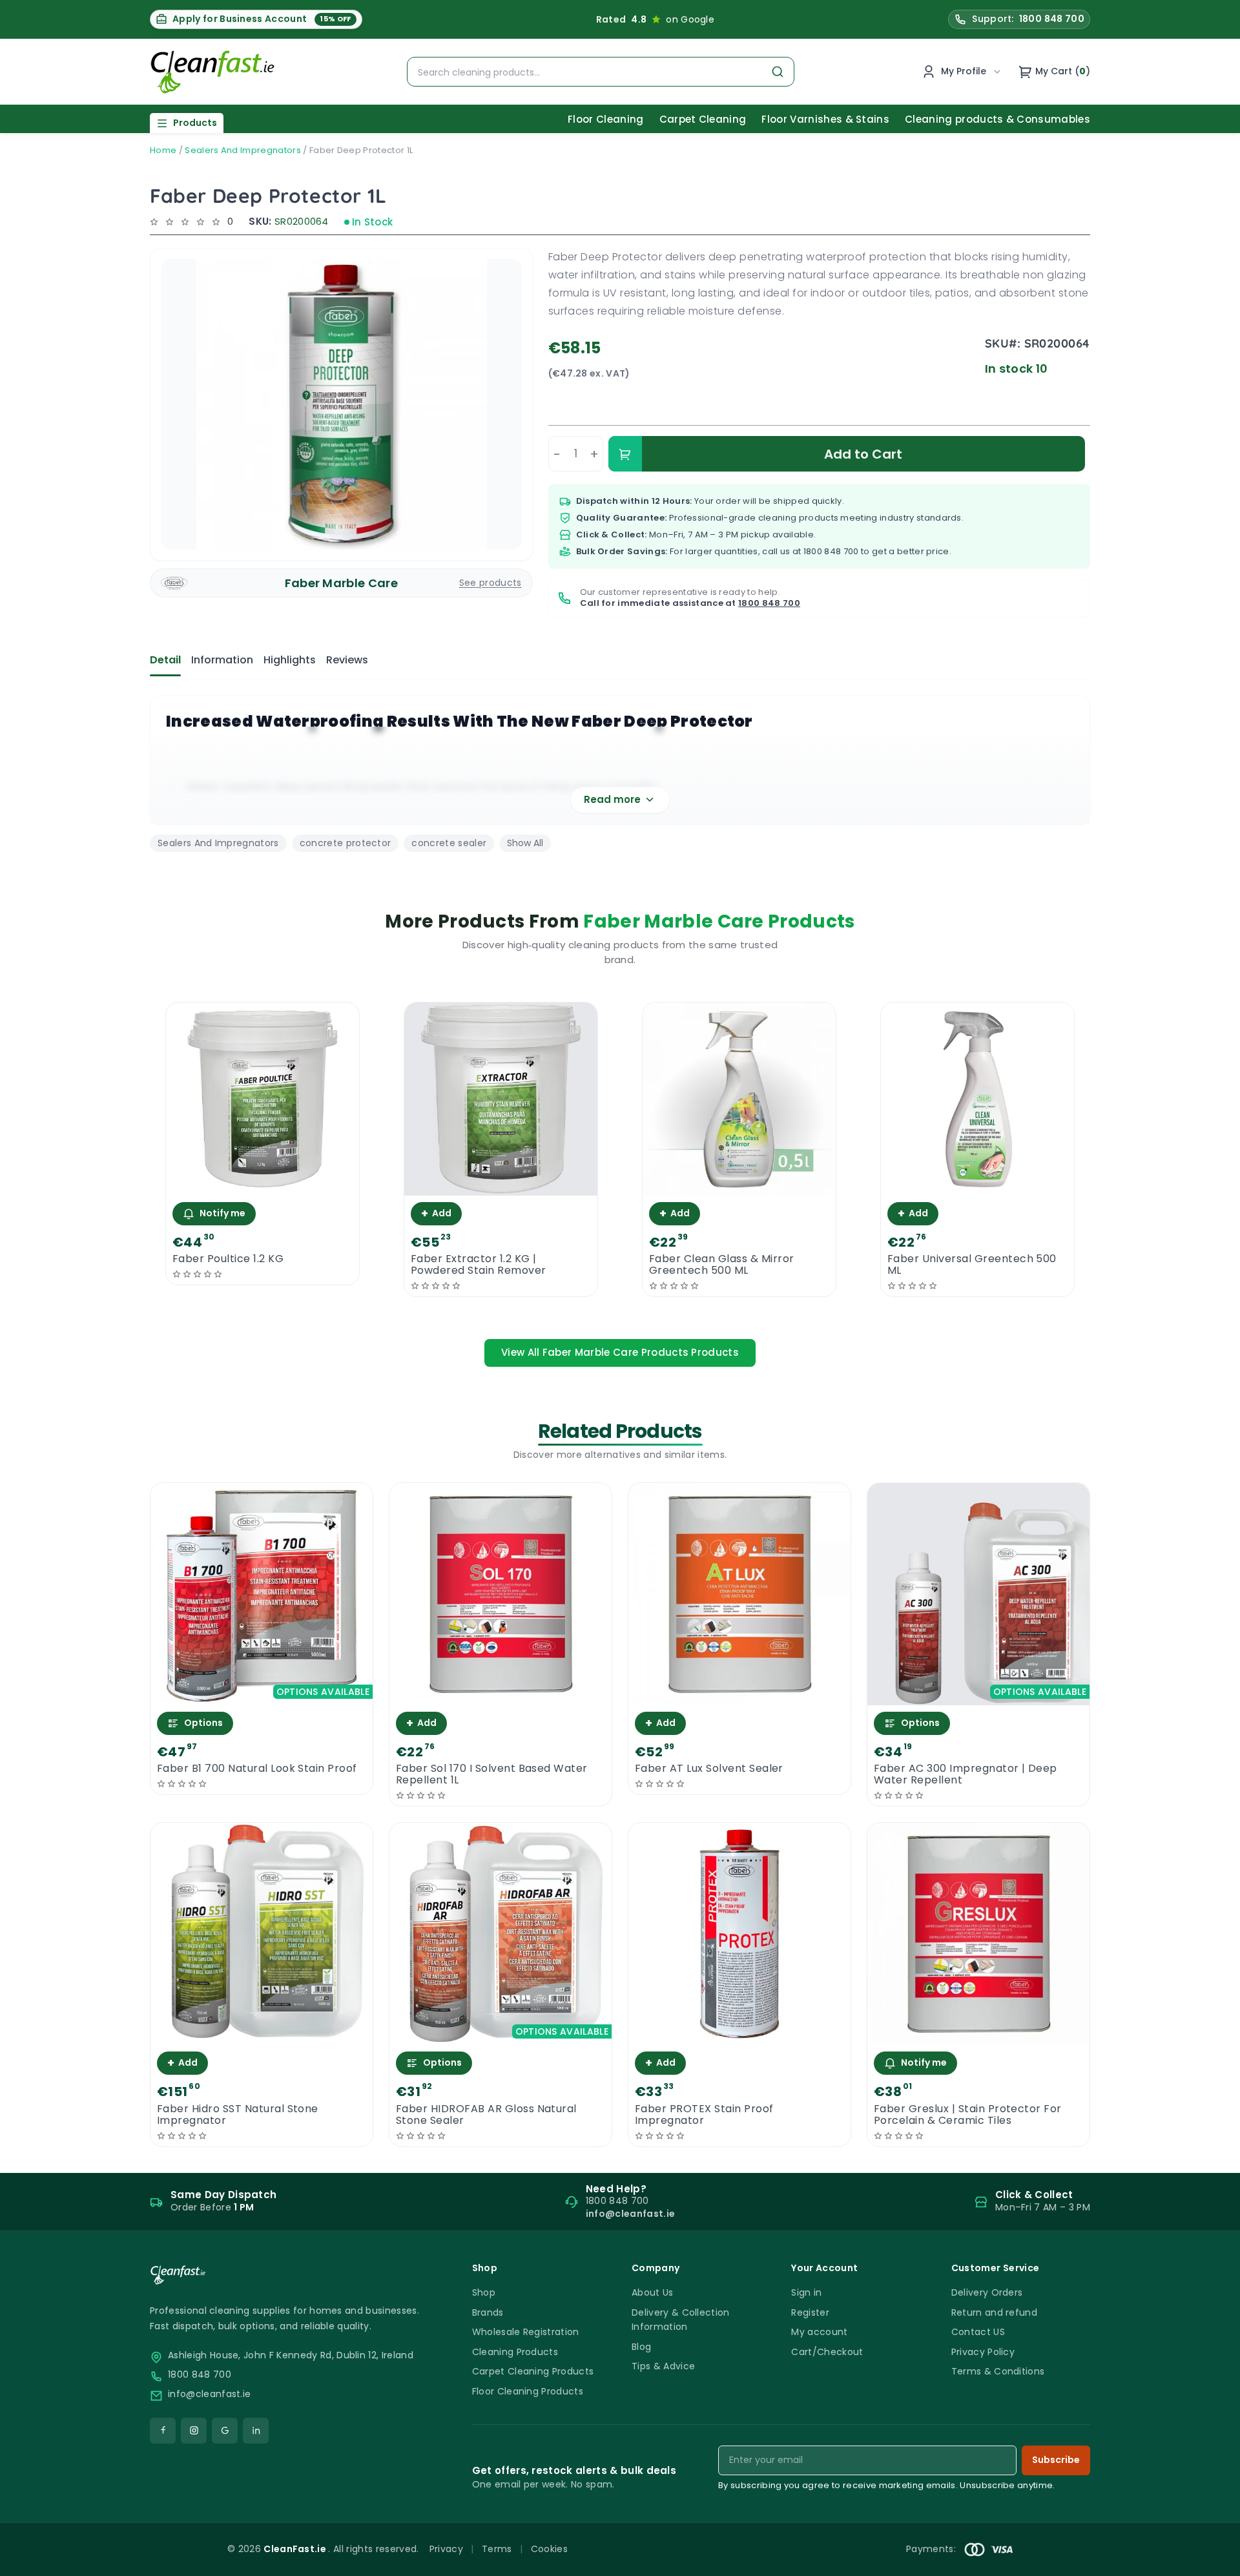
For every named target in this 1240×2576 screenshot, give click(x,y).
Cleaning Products (515, 2352)
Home (163, 150)
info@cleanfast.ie (209, 2394)
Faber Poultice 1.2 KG (228, 1259)
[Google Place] (225, 2431)
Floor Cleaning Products (528, 2391)
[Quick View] (263, 1184)
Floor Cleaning (605, 119)
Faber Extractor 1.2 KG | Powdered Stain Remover (479, 1265)
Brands (488, 2312)
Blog (641, 2347)
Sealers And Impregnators (243, 150)
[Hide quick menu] (781, 2530)
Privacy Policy (983, 2352)
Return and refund (994, 2312)
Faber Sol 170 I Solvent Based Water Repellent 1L (492, 1774)
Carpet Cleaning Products (533, 2371)
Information (222, 660)
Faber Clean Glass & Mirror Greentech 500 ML (721, 1265)
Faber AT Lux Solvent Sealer (709, 1769)
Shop (484, 2292)
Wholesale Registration (526, 2332)
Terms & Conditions (998, 2371)
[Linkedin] (256, 2431)
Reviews (347, 660)
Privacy (446, 2549)
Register (810, 2312)
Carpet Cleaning (703, 119)
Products (195, 123)
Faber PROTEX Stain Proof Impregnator (704, 2115)
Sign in (806, 2292)
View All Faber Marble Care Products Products (620, 1352)
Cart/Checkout (827, 2352)
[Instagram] (194, 2431)
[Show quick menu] (1214, 2560)
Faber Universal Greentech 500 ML (972, 1265)
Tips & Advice (663, 2366)
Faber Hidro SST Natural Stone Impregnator (238, 2115)
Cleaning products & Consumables (997, 119)
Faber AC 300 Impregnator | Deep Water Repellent (966, 1774)
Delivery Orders (987, 2292)
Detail (165, 660)
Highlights (290, 660)
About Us (653, 2292)
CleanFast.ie (296, 2549)
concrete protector (346, 843)
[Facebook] (163, 2431)
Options (203, 1723)
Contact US (978, 2332)
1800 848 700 (831, 551)
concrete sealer (449, 843)
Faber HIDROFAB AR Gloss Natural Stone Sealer (486, 2115)
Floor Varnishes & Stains (825, 119)
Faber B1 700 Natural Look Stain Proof (257, 1769)
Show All (525, 843)
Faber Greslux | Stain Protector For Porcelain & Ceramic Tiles (968, 2115)
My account (819, 2332)
